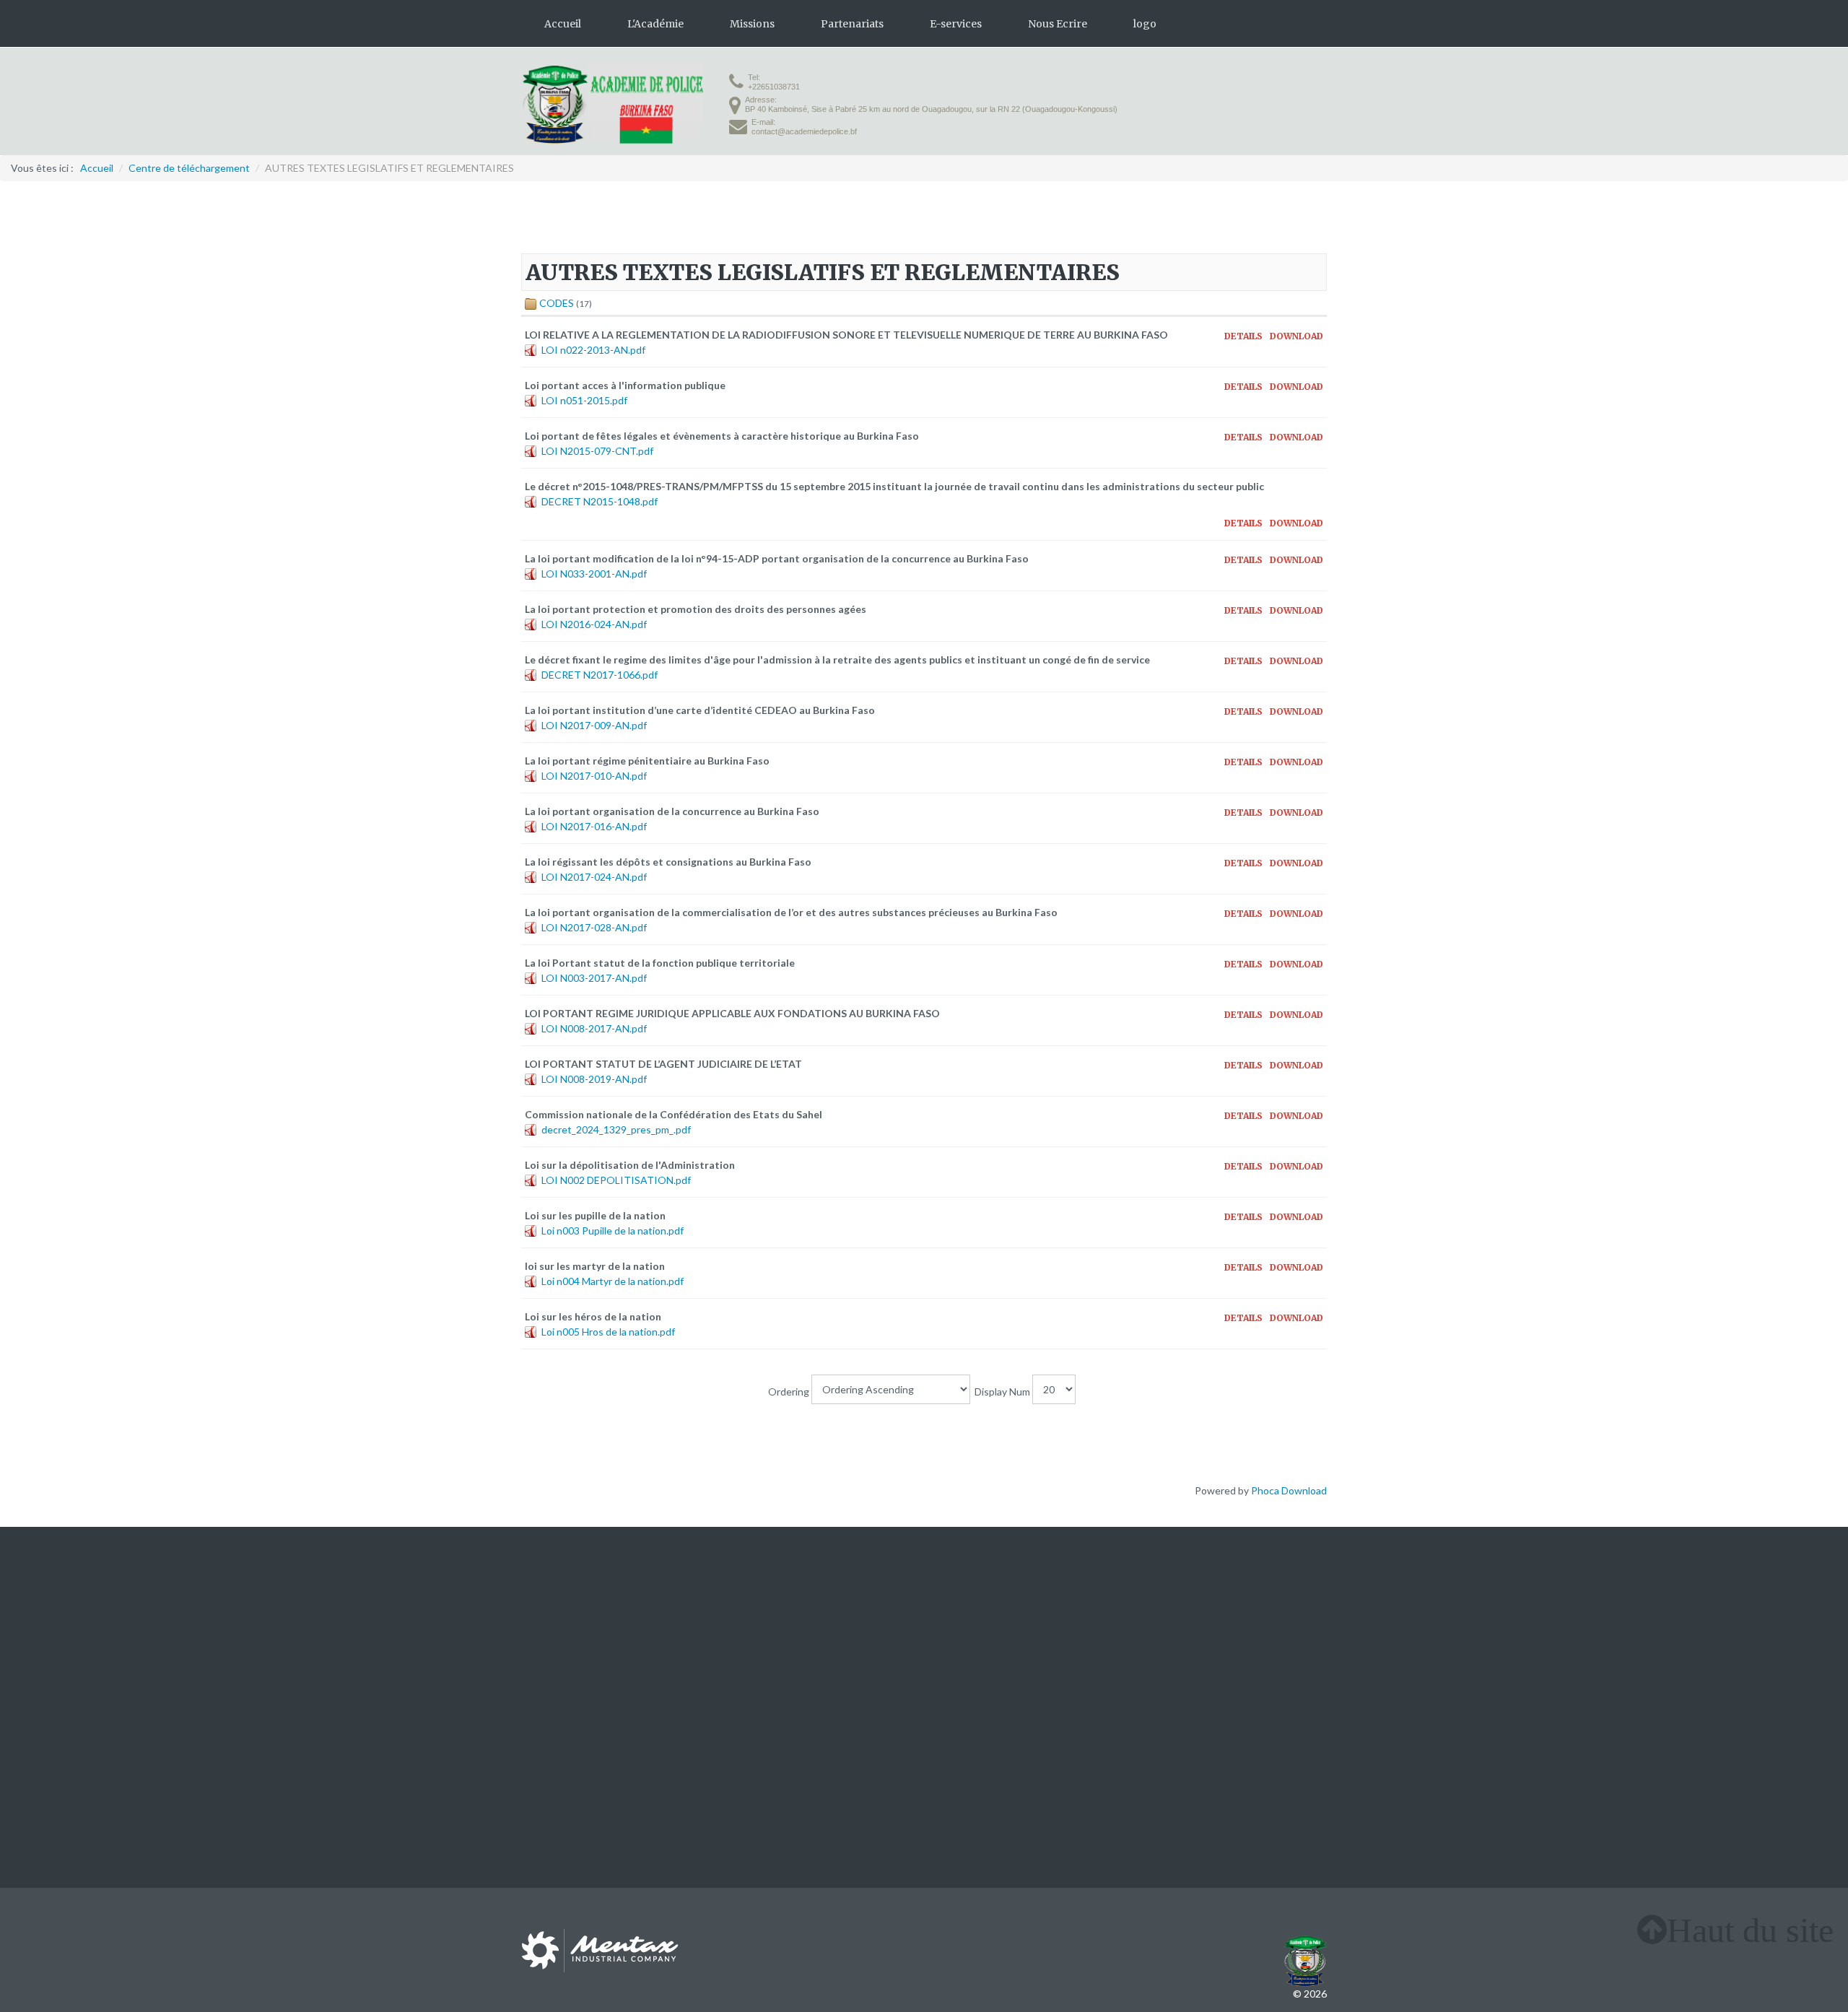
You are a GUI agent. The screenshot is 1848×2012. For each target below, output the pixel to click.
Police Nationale (973, 1631)
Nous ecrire (547, 1662)
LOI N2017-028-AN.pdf (594, 927)
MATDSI (956, 1616)
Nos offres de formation (575, 1631)
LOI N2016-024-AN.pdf (594, 624)
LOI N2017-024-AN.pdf (594, 877)
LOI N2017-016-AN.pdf (594, 826)
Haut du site (1750, 1930)
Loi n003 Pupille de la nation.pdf (613, 1231)
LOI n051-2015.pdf (584, 400)
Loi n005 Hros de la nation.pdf (608, 1332)
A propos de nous (561, 1616)
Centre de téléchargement (790, 1646)
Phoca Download (1289, 1490)
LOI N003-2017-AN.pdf (594, 978)
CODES (557, 303)
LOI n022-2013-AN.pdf (593, 350)
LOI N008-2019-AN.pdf (594, 1079)
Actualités (545, 1646)
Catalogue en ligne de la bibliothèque (812, 1631)
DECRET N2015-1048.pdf (600, 501)
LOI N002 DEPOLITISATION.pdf (616, 1180)
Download (1296, 336)
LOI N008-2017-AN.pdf (594, 1028)
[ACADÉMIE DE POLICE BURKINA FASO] (612, 104)
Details (1243, 336)
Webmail (749, 1662)
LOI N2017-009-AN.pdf (594, 725)
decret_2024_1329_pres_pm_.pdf (616, 1129)
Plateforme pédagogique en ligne (804, 1616)
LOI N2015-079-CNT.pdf (597, 451)
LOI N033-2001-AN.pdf (594, 574)
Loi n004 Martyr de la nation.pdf (613, 1281)
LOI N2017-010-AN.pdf (594, 776)
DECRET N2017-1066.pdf (600, 675)
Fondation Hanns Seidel (1274, 1631)
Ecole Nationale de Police (994, 1646)
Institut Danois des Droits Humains (1247, 1616)
